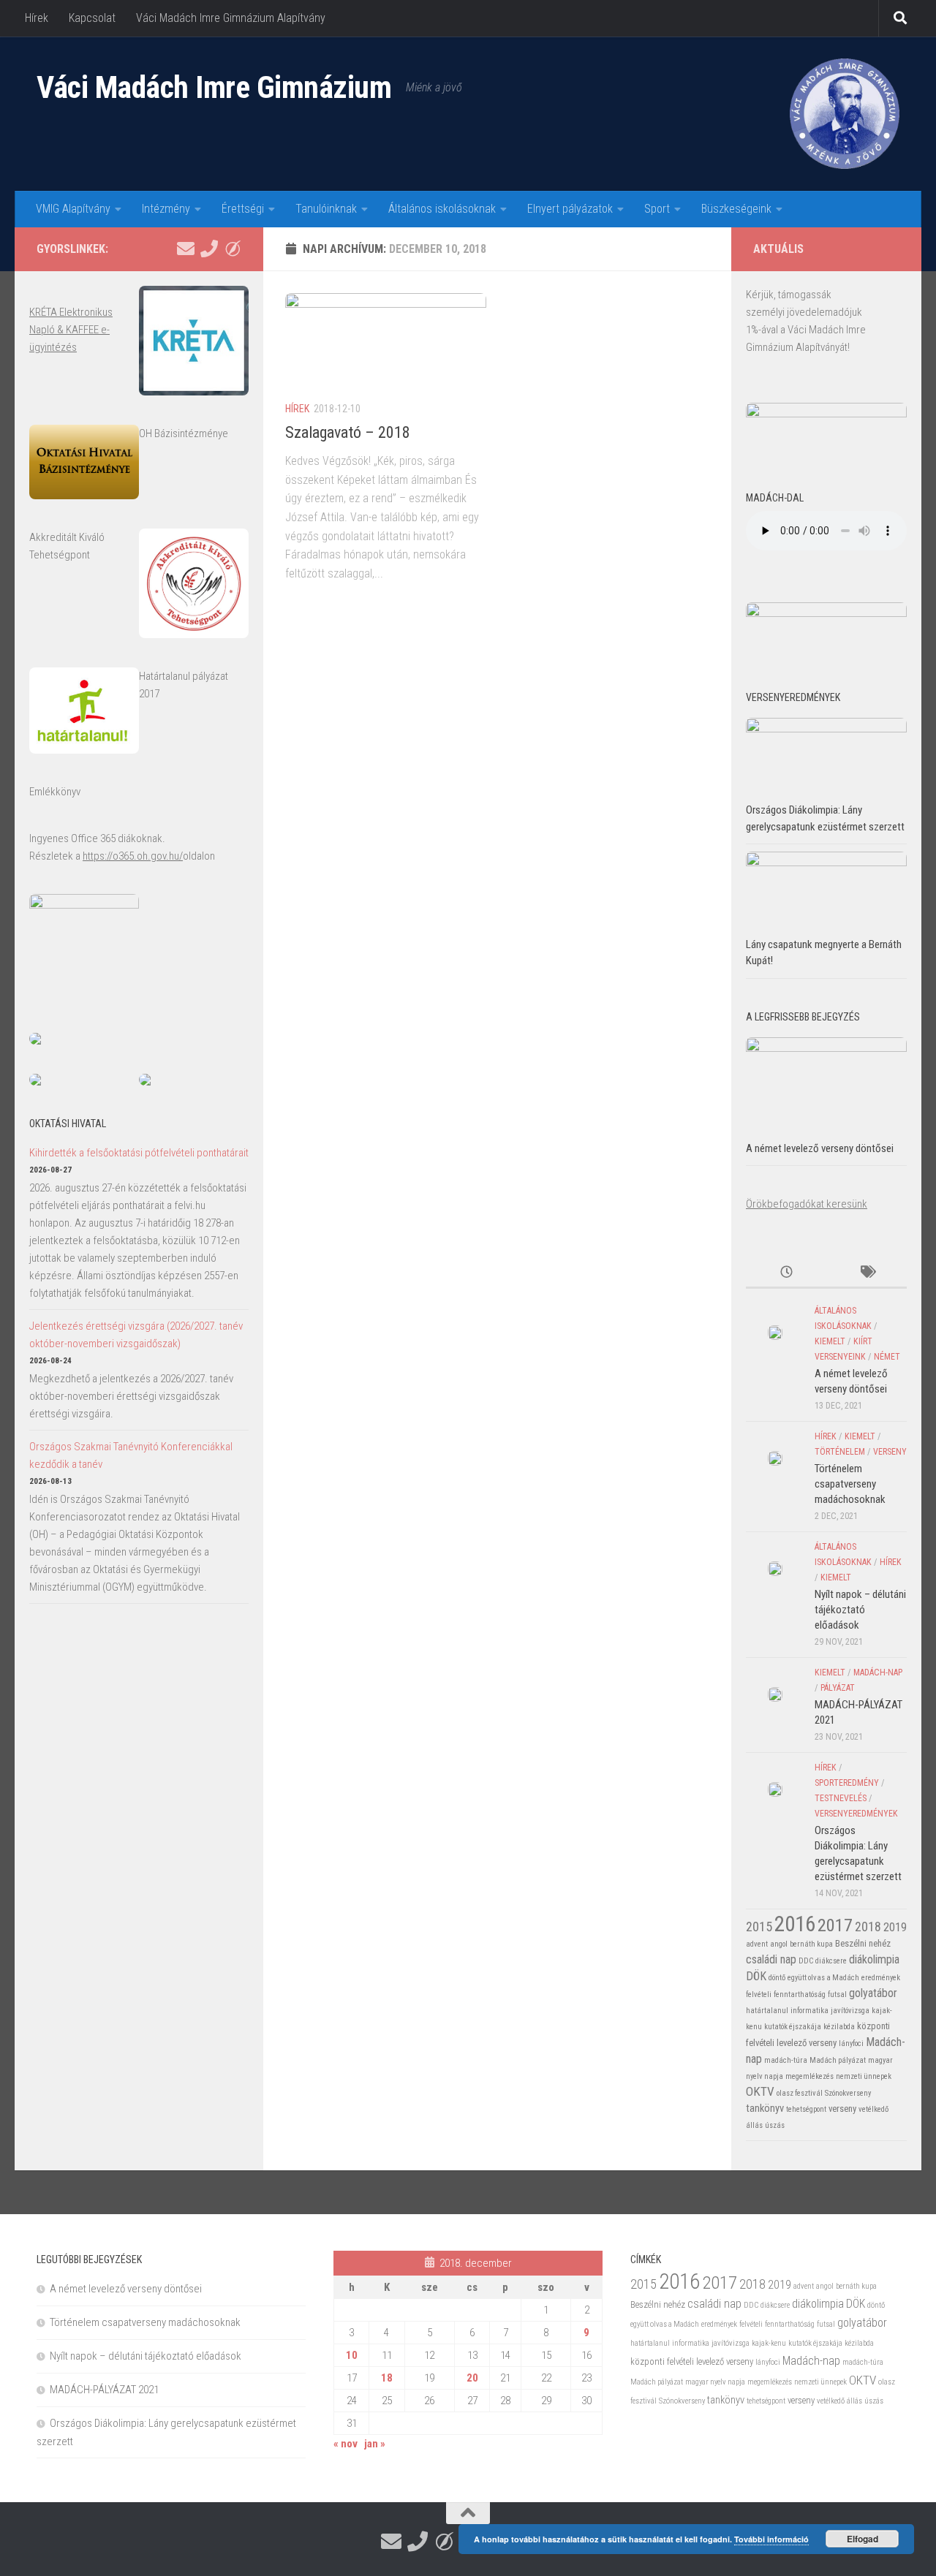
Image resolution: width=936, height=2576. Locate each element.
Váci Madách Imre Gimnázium (214, 87)
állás (754, 2125)
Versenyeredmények (856, 1814)
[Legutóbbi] (786, 1273)
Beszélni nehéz (863, 1943)
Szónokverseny (848, 2093)
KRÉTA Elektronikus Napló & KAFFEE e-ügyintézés (71, 330)
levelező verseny (807, 2043)
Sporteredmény (847, 1783)
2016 (795, 1924)
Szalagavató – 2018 (348, 432)
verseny (890, 1452)
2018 (868, 1927)
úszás (775, 2125)
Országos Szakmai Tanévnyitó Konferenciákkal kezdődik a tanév (131, 1455)
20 (472, 2378)
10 (352, 2355)
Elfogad (863, 2539)
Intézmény (166, 209)
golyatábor (873, 1993)
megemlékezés (809, 2076)
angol (779, 1944)
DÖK (756, 1976)
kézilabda (839, 2027)
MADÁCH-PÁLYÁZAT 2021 (104, 2390)
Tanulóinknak (326, 209)
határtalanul (767, 2011)
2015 (759, 1927)
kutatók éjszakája (793, 2027)
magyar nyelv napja (715, 2382)
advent (757, 1944)
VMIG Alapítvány (73, 209)
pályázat (838, 1688)
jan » (375, 2444)
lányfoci (851, 2043)
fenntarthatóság (800, 1994)
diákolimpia (874, 1959)
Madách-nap (878, 1672)
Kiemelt (830, 1341)
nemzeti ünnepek (864, 2076)
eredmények (881, 1978)
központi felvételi (662, 2361)
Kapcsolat (92, 18)
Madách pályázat (838, 2060)
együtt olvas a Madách (823, 1978)
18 (387, 2378)
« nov (346, 2444)
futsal (837, 1994)
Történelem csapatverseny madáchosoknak (850, 1484)
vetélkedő (873, 2109)
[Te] (209, 249)
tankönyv (765, 2108)
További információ (771, 2539)
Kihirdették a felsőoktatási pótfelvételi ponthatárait (139, 1153)
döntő (777, 1978)
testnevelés (841, 1798)
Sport (657, 209)
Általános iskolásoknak (442, 209)
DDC (806, 1961)
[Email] (186, 249)
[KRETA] (233, 249)
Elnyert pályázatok (570, 209)
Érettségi (243, 209)
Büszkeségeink (736, 209)
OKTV (760, 2091)
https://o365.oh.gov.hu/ (133, 856)
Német (887, 1357)
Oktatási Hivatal (68, 1124)
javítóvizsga (850, 2011)
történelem (840, 1452)
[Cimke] (867, 1273)
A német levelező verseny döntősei (820, 1148)
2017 (835, 1925)
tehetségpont (806, 2109)
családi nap (771, 1959)
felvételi (759, 1994)
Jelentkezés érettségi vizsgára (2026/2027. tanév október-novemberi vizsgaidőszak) (136, 1335)
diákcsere (831, 1961)
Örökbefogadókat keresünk (807, 1204)
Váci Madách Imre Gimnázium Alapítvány (231, 18)
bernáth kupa (811, 1944)
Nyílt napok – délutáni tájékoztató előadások (860, 1610)
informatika (809, 2011)
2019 (895, 1927)
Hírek (37, 18)
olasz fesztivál (800, 2093)
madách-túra (786, 2060)
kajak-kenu (769, 2343)
